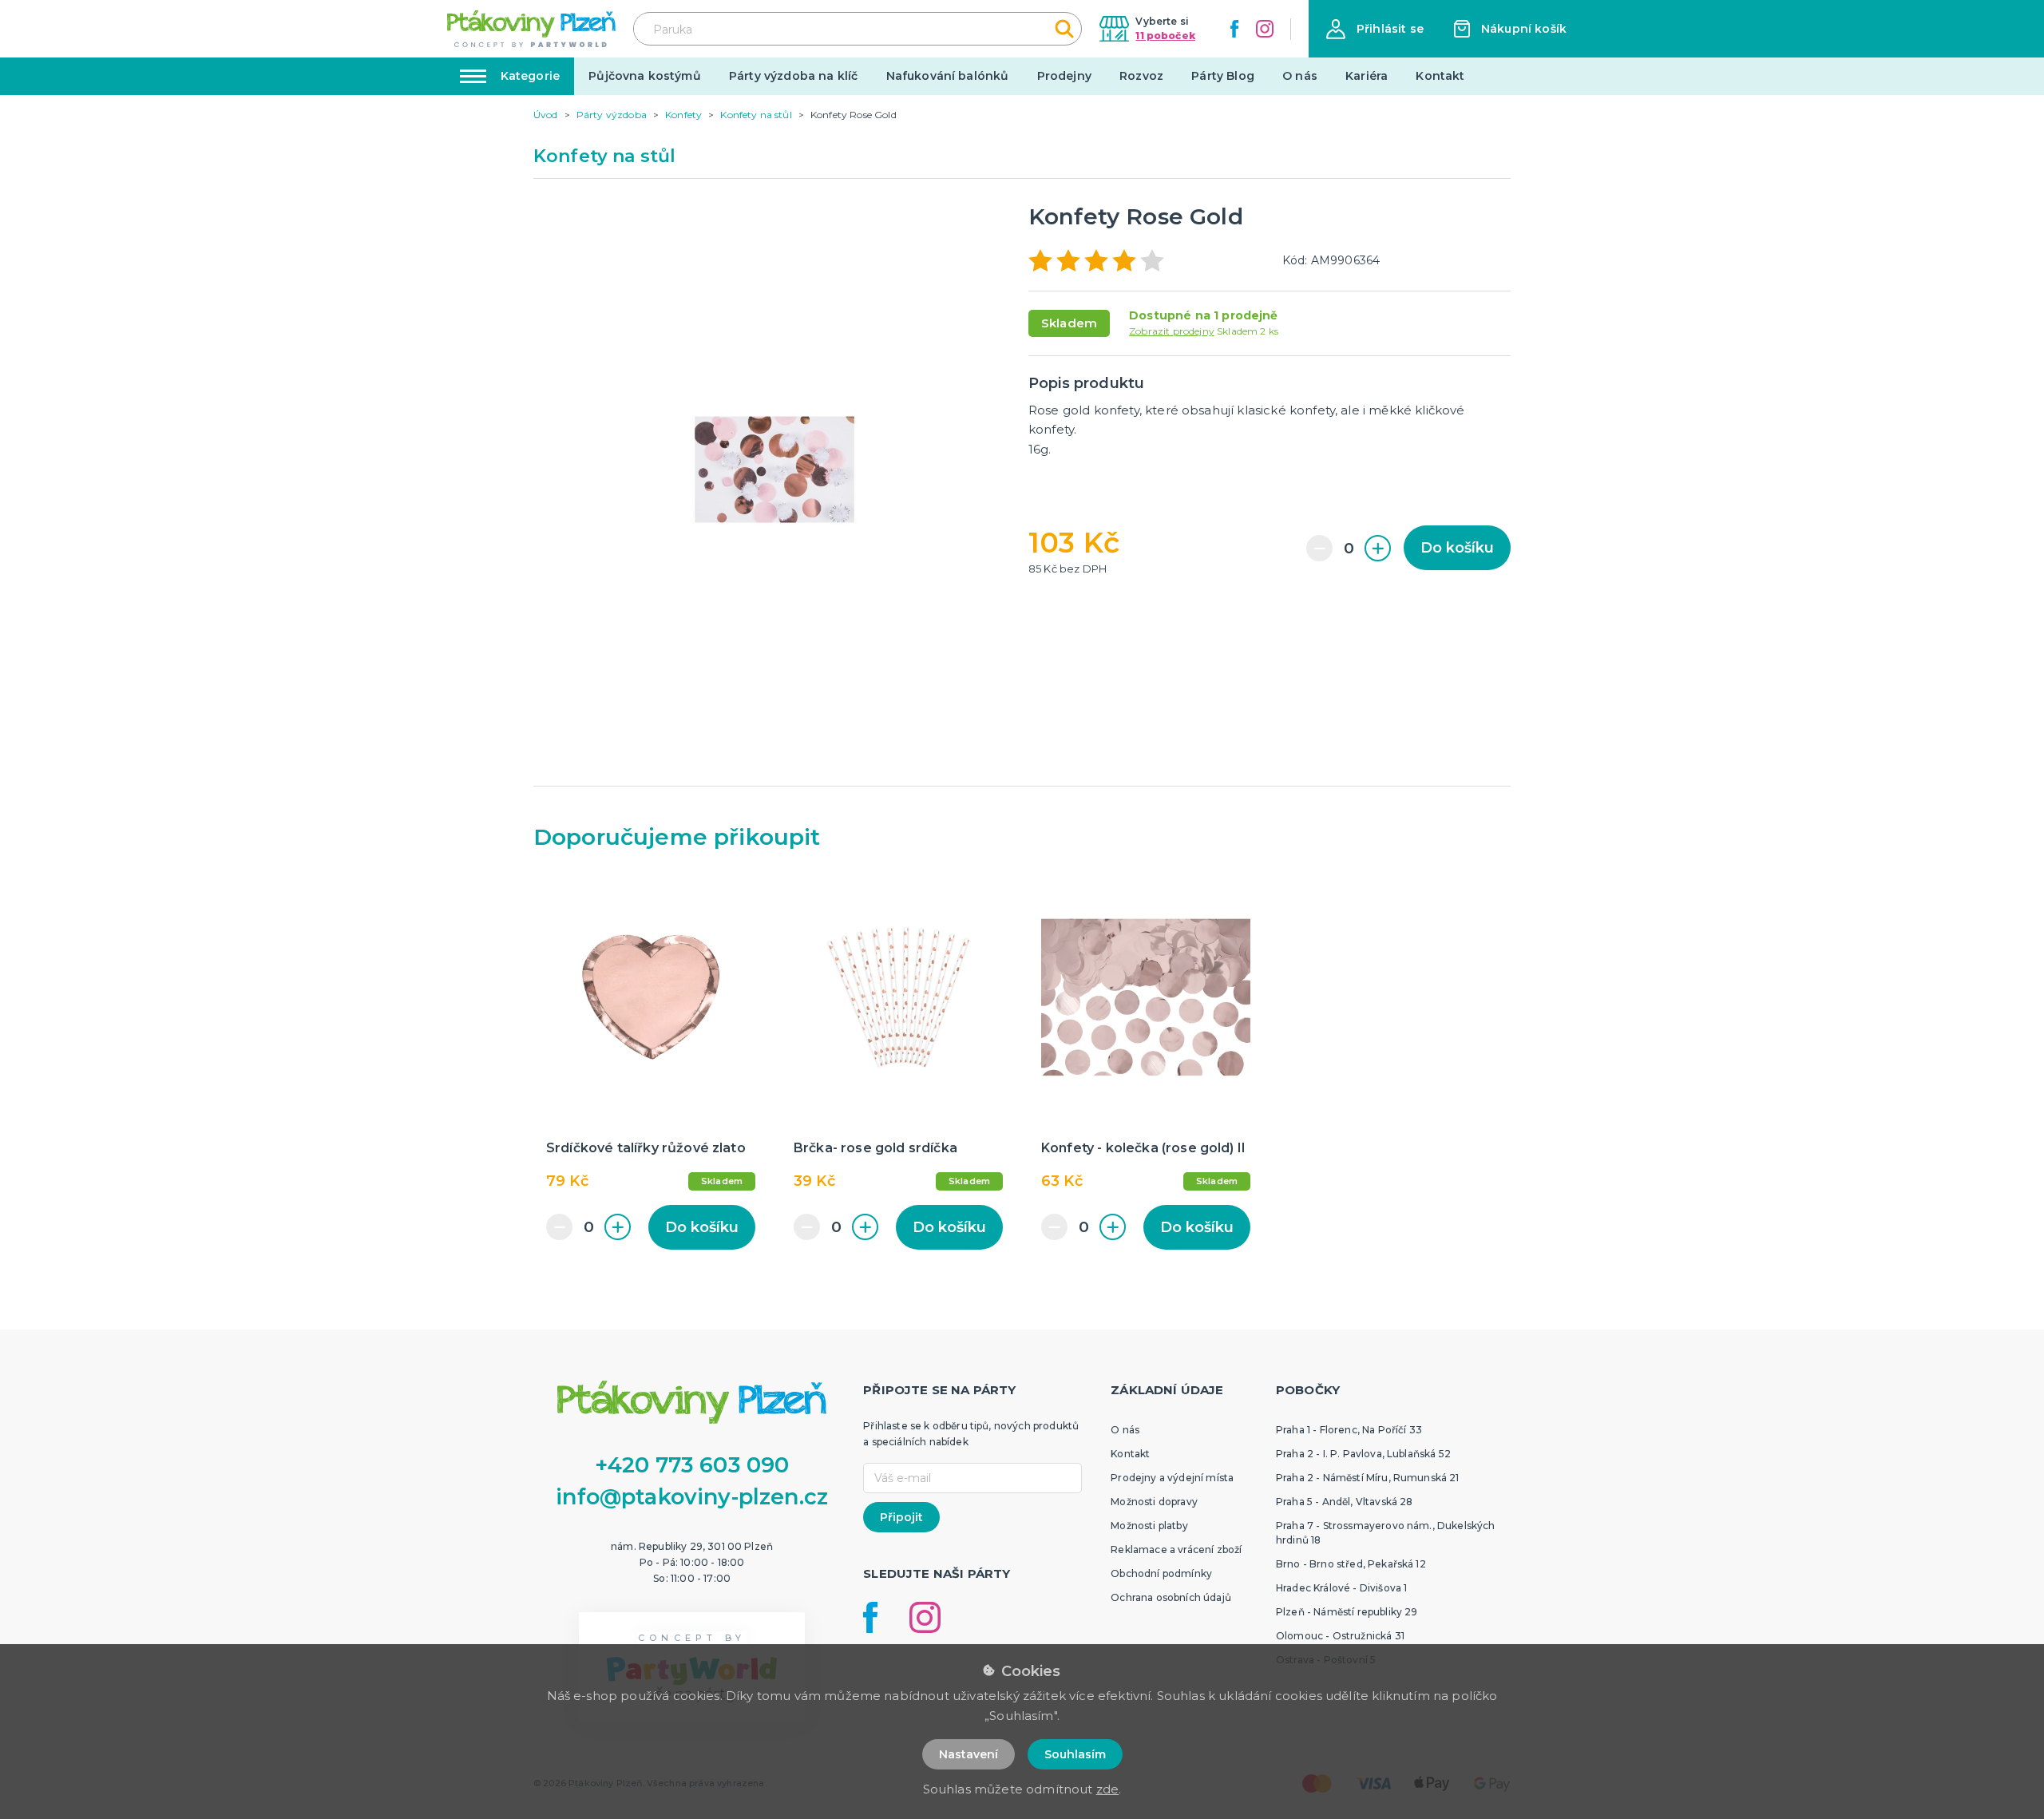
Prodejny (1064, 76)
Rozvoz (1141, 76)
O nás (1300, 76)
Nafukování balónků (948, 76)
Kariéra (1367, 76)
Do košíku (1457, 548)
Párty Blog (1223, 76)
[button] (1375, 29)
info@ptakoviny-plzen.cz (692, 1497)
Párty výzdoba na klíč (793, 76)
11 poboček (1165, 36)
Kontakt (1440, 76)
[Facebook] (1234, 29)
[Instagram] (1265, 29)
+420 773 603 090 (692, 1465)
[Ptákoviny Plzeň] (531, 29)
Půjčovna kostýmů (645, 76)
